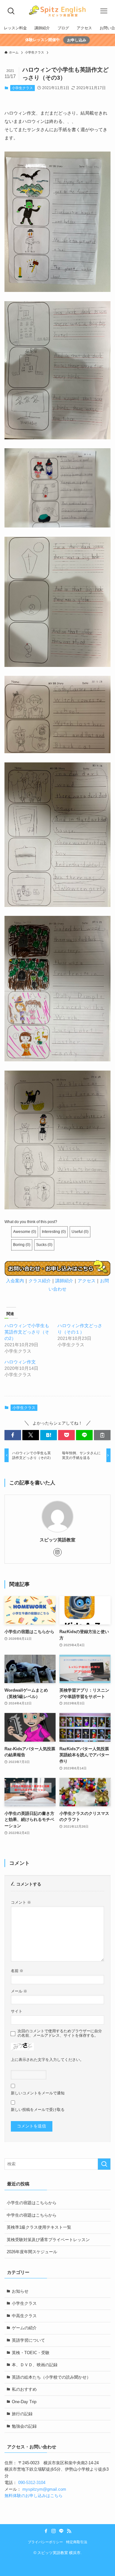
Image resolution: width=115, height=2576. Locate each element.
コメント (21, 1902)
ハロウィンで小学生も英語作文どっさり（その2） (27, 1332)
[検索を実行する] (104, 2164)
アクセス (87, 1281)
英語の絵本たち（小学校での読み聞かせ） (51, 2377)
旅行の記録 (22, 2414)
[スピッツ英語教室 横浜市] (57, 11)
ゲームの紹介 (24, 2328)
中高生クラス (24, 2316)
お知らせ (20, 2291)
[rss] (69, 2531)
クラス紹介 (40, 1281)
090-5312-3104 (32, 2483)
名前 (17, 1971)
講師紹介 (64, 1281)
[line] (61, 2531)
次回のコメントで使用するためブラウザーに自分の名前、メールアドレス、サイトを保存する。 (60, 2033)
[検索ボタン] (11, 11)
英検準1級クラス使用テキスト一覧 (39, 2227)
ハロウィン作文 (20, 1362)
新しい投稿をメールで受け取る (38, 2109)
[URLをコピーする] (102, 1435)
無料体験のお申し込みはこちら (34, 2496)
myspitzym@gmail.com (44, 2489)
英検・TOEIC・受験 (31, 2353)
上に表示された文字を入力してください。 (47, 2059)
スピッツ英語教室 (57, 1540)
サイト (17, 2011)
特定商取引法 (77, 2542)
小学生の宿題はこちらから (32, 2203)
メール (19, 1991)
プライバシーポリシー (45, 2542)
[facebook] (46, 2531)
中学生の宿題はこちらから (32, 2215)
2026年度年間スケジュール (32, 2252)
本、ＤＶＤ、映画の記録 (35, 2365)
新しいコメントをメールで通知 (38, 2093)
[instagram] (57, 1552)
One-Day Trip (24, 2402)
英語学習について (28, 2340)
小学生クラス (22, 88)
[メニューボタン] (104, 11)
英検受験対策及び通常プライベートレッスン (48, 2240)
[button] (13, 1435)
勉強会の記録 (24, 2426)
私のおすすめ (24, 2389)
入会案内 (15, 1281)
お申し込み (77, 40)
